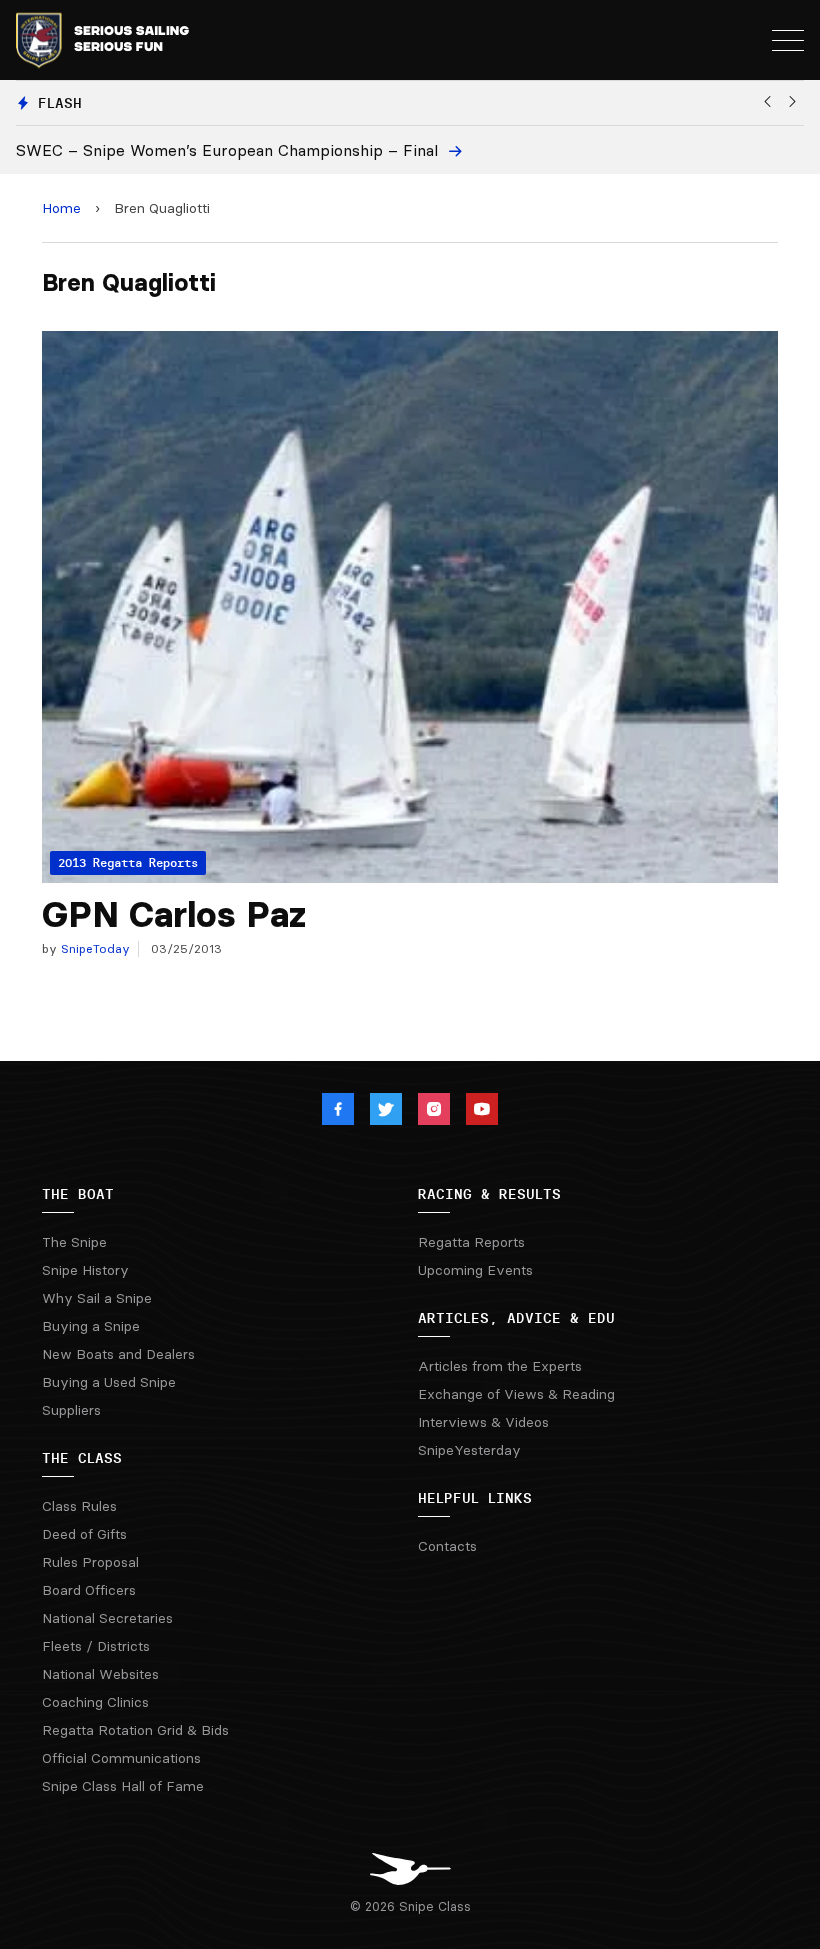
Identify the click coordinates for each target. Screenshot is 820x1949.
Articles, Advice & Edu (516, 1318)
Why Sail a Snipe (97, 1298)
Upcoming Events (475, 1270)
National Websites (100, 1674)
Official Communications (121, 1758)
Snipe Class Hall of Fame (123, 1786)
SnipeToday (93, 948)
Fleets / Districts (96, 1646)
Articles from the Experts (500, 1366)
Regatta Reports (471, 1242)
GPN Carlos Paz (174, 914)
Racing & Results (489, 1194)
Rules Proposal (90, 1562)
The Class (82, 1458)
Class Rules (79, 1506)
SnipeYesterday (469, 1450)
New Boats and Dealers (118, 1354)
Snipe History (85, 1270)
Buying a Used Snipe (109, 1382)
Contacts (447, 1546)
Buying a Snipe (91, 1326)
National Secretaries (107, 1618)
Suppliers (71, 1410)
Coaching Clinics (95, 1702)
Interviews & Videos (483, 1422)
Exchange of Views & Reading (516, 1394)
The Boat (78, 1194)
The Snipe (74, 1242)
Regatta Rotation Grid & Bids (135, 1730)
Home (61, 208)
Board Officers (89, 1590)
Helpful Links (475, 1498)
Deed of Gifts (84, 1534)
